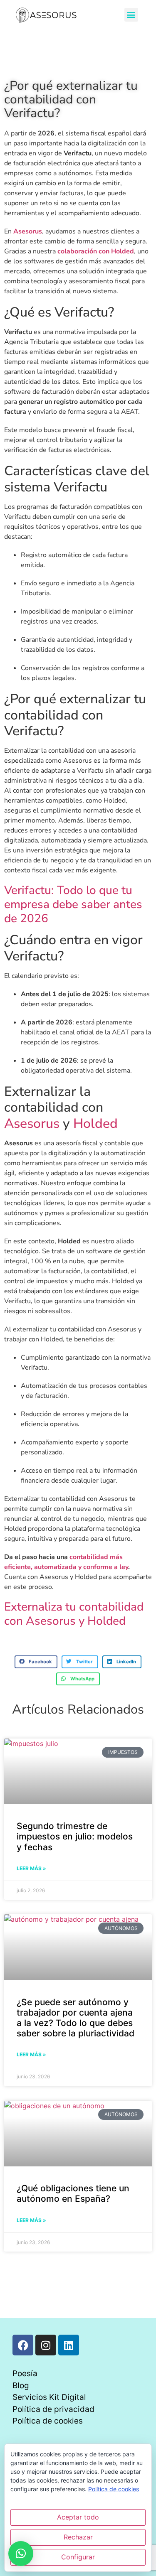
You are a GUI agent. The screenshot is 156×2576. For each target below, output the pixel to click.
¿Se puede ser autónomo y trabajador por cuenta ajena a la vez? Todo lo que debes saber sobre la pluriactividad (76, 2018)
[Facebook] (23, 2345)
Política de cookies (48, 2421)
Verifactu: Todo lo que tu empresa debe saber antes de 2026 (73, 904)
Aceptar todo (78, 2517)
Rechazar (78, 2537)
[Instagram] (46, 2345)
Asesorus (32, 1123)
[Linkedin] (69, 2345)
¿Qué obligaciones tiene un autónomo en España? (73, 2193)
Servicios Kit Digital (49, 2397)
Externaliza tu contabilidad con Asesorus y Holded (74, 1614)
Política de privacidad (53, 2409)
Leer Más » (31, 1868)
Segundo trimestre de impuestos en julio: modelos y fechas (75, 1836)
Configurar (78, 2557)
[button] (131, 15)
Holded (95, 1123)
